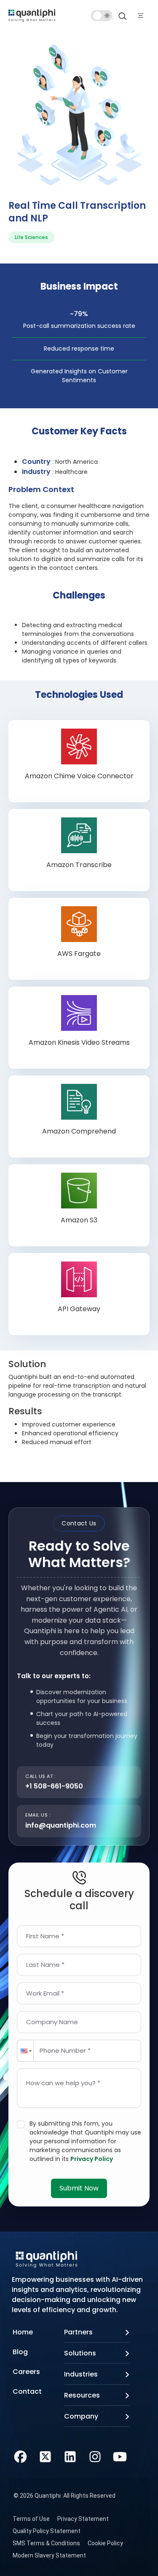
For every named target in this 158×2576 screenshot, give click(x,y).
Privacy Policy (92, 2159)
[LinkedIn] (70, 2456)
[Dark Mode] (102, 16)
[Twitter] (45, 2456)
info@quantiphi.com (61, 1825)
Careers (26, 2372)
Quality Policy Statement (47, 2531)
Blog (20, 2352)
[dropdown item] (32, 15)
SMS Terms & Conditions (46, 2543)
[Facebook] (20, 2456)
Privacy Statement (83, 2519)
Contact (27, 2391)
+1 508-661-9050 (54, 1786)
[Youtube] (120, 2456)
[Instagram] (95, 2456)
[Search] (123, 16)
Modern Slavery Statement (49, 2555)
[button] (25, 2051)
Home (23, 2332)
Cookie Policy (105, 2543)
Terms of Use (31, 2519)
